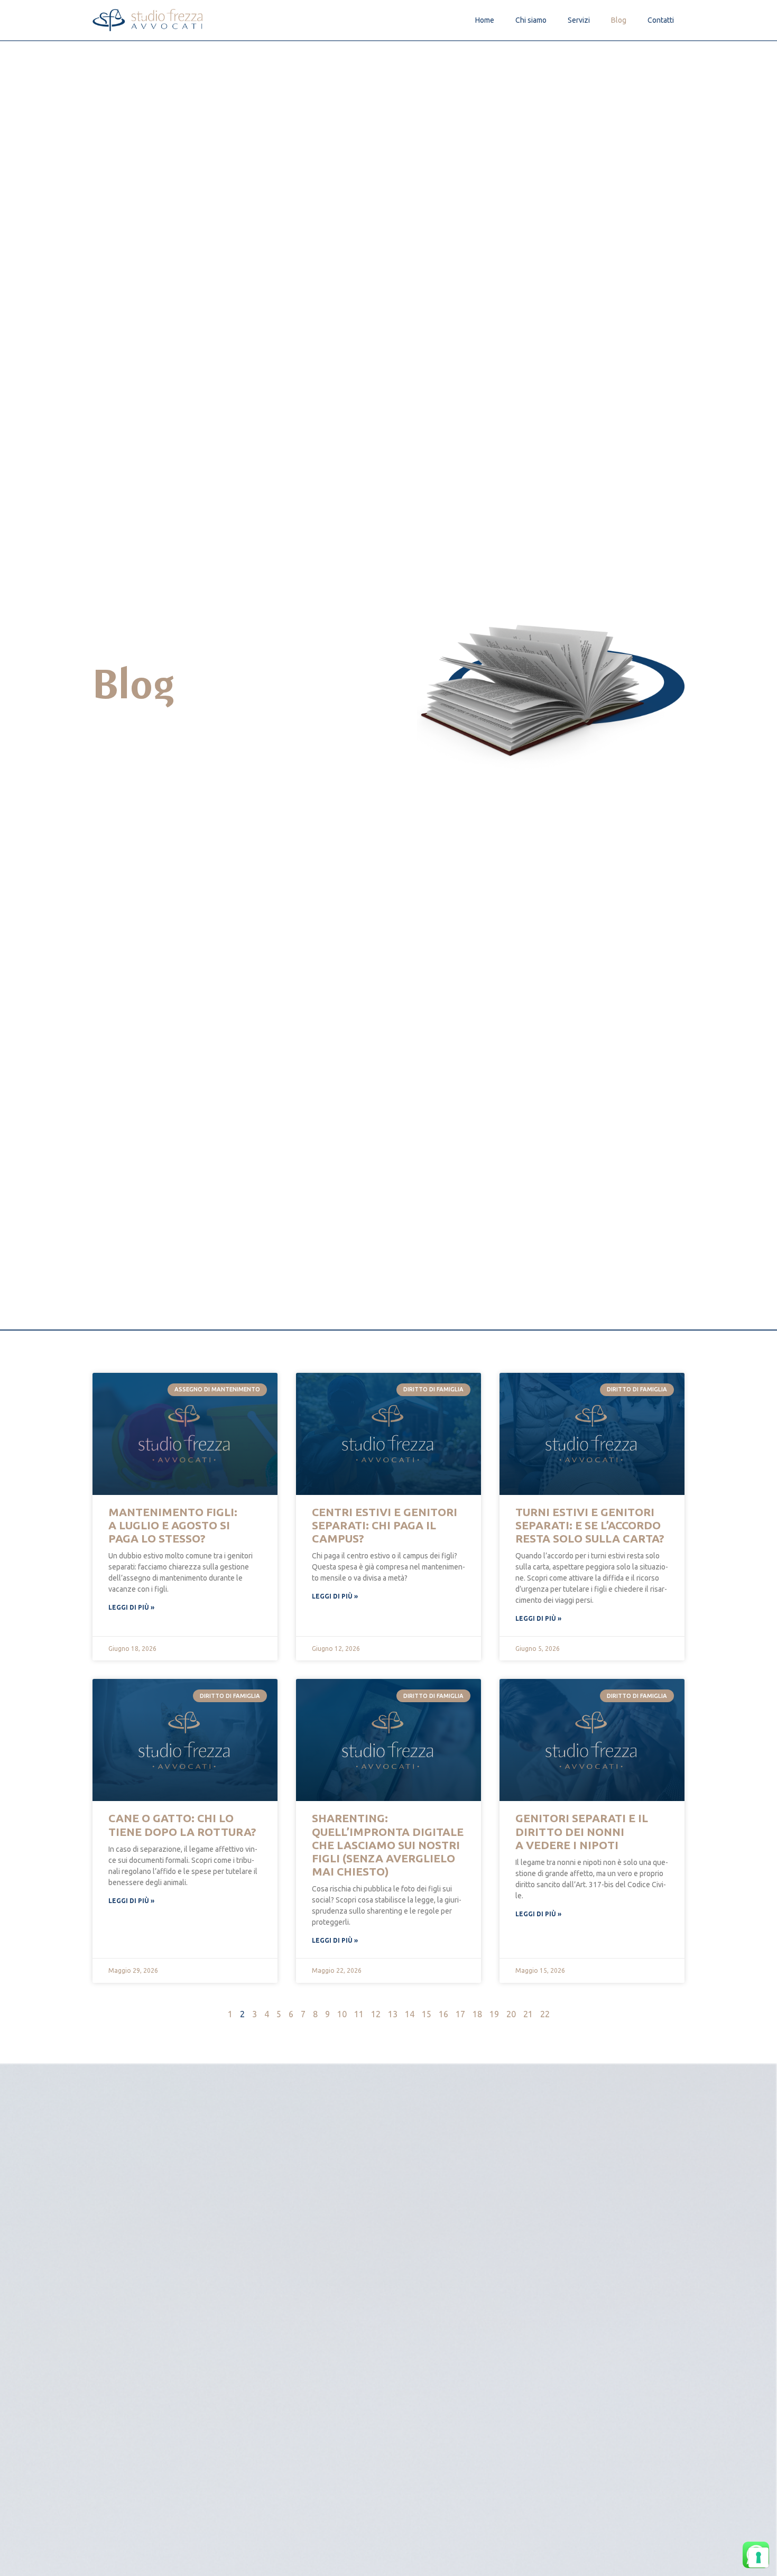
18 (477, 2014)
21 (528, 2014)
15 (427, 2014)
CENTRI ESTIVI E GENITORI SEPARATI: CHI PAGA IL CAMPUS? (385, 1525)
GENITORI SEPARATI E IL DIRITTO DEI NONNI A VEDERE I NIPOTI (582, 1831)
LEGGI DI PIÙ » (131, 1607)
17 (460, 2014)
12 (376, 2014)
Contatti (661, 20)
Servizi (579, 20)
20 (511, 2014)
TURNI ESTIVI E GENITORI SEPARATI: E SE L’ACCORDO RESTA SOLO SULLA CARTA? (590, 1525)
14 (410, 2014)
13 (393, 2014)
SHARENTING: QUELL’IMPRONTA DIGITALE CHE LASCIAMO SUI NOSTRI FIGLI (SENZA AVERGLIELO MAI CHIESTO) (388, 1845)
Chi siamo (531, 20)
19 (494, 2014)
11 (359, 2014)
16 (443, 2014)
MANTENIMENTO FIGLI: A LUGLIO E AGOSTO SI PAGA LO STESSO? (173, 1525)
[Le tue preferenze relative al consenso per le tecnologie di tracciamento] (758, 2557)
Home (485, 20)
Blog (619, 20)
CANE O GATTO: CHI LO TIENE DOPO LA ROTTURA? (182, 1825)
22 (545, 2014)
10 (342, 2014)
